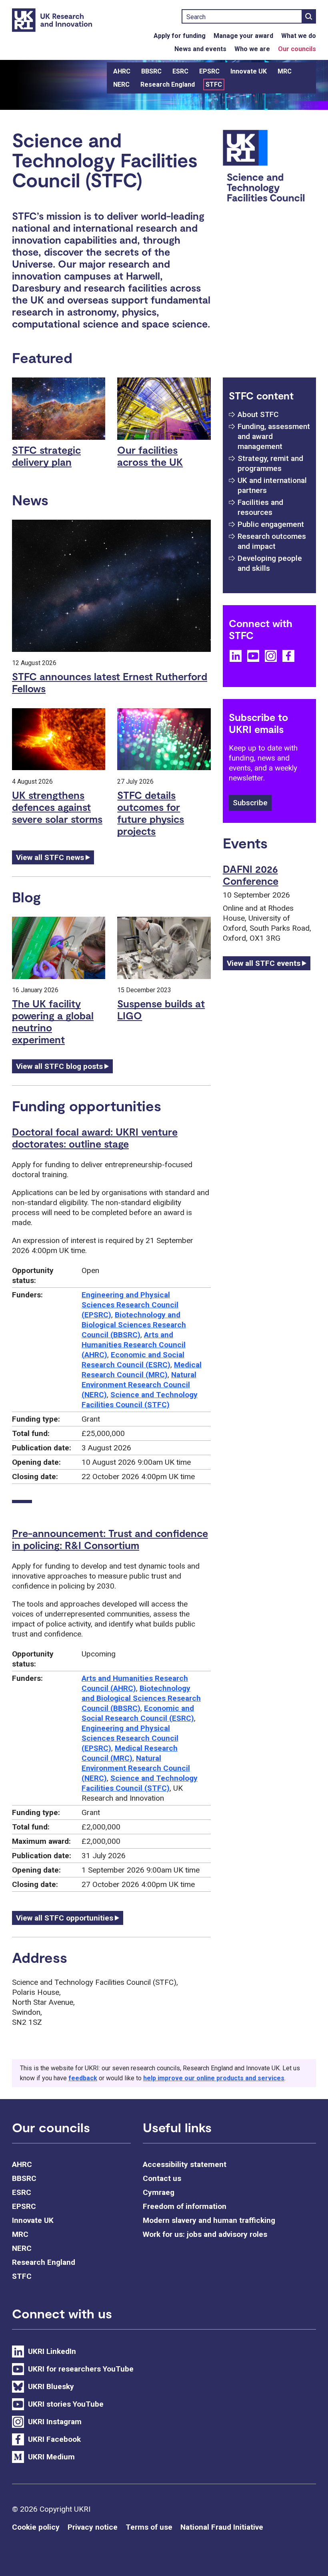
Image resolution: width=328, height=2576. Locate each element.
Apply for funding (180, 36)
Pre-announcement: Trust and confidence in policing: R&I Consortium (110, 1539)
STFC (214, 84)
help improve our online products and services (214, 2078)
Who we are (252, 49)
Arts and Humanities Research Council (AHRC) (134, 1345)
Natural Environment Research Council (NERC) (139, 1385)
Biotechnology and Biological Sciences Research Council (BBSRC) (134, 1325)
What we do (299, 36)
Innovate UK (249, 71)
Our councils (297, 49)
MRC (285, 71)
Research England (168, 84)
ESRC (180, 71)
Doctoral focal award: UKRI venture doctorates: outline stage (95, 1138)
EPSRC (209, 71)
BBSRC (151, 71)
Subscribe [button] (250, 803)
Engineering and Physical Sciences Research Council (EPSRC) (130, 1305)
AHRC (122, 71)
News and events (200, 49)
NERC (121, 84)
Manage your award (243, 36)
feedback (83, 2078)
